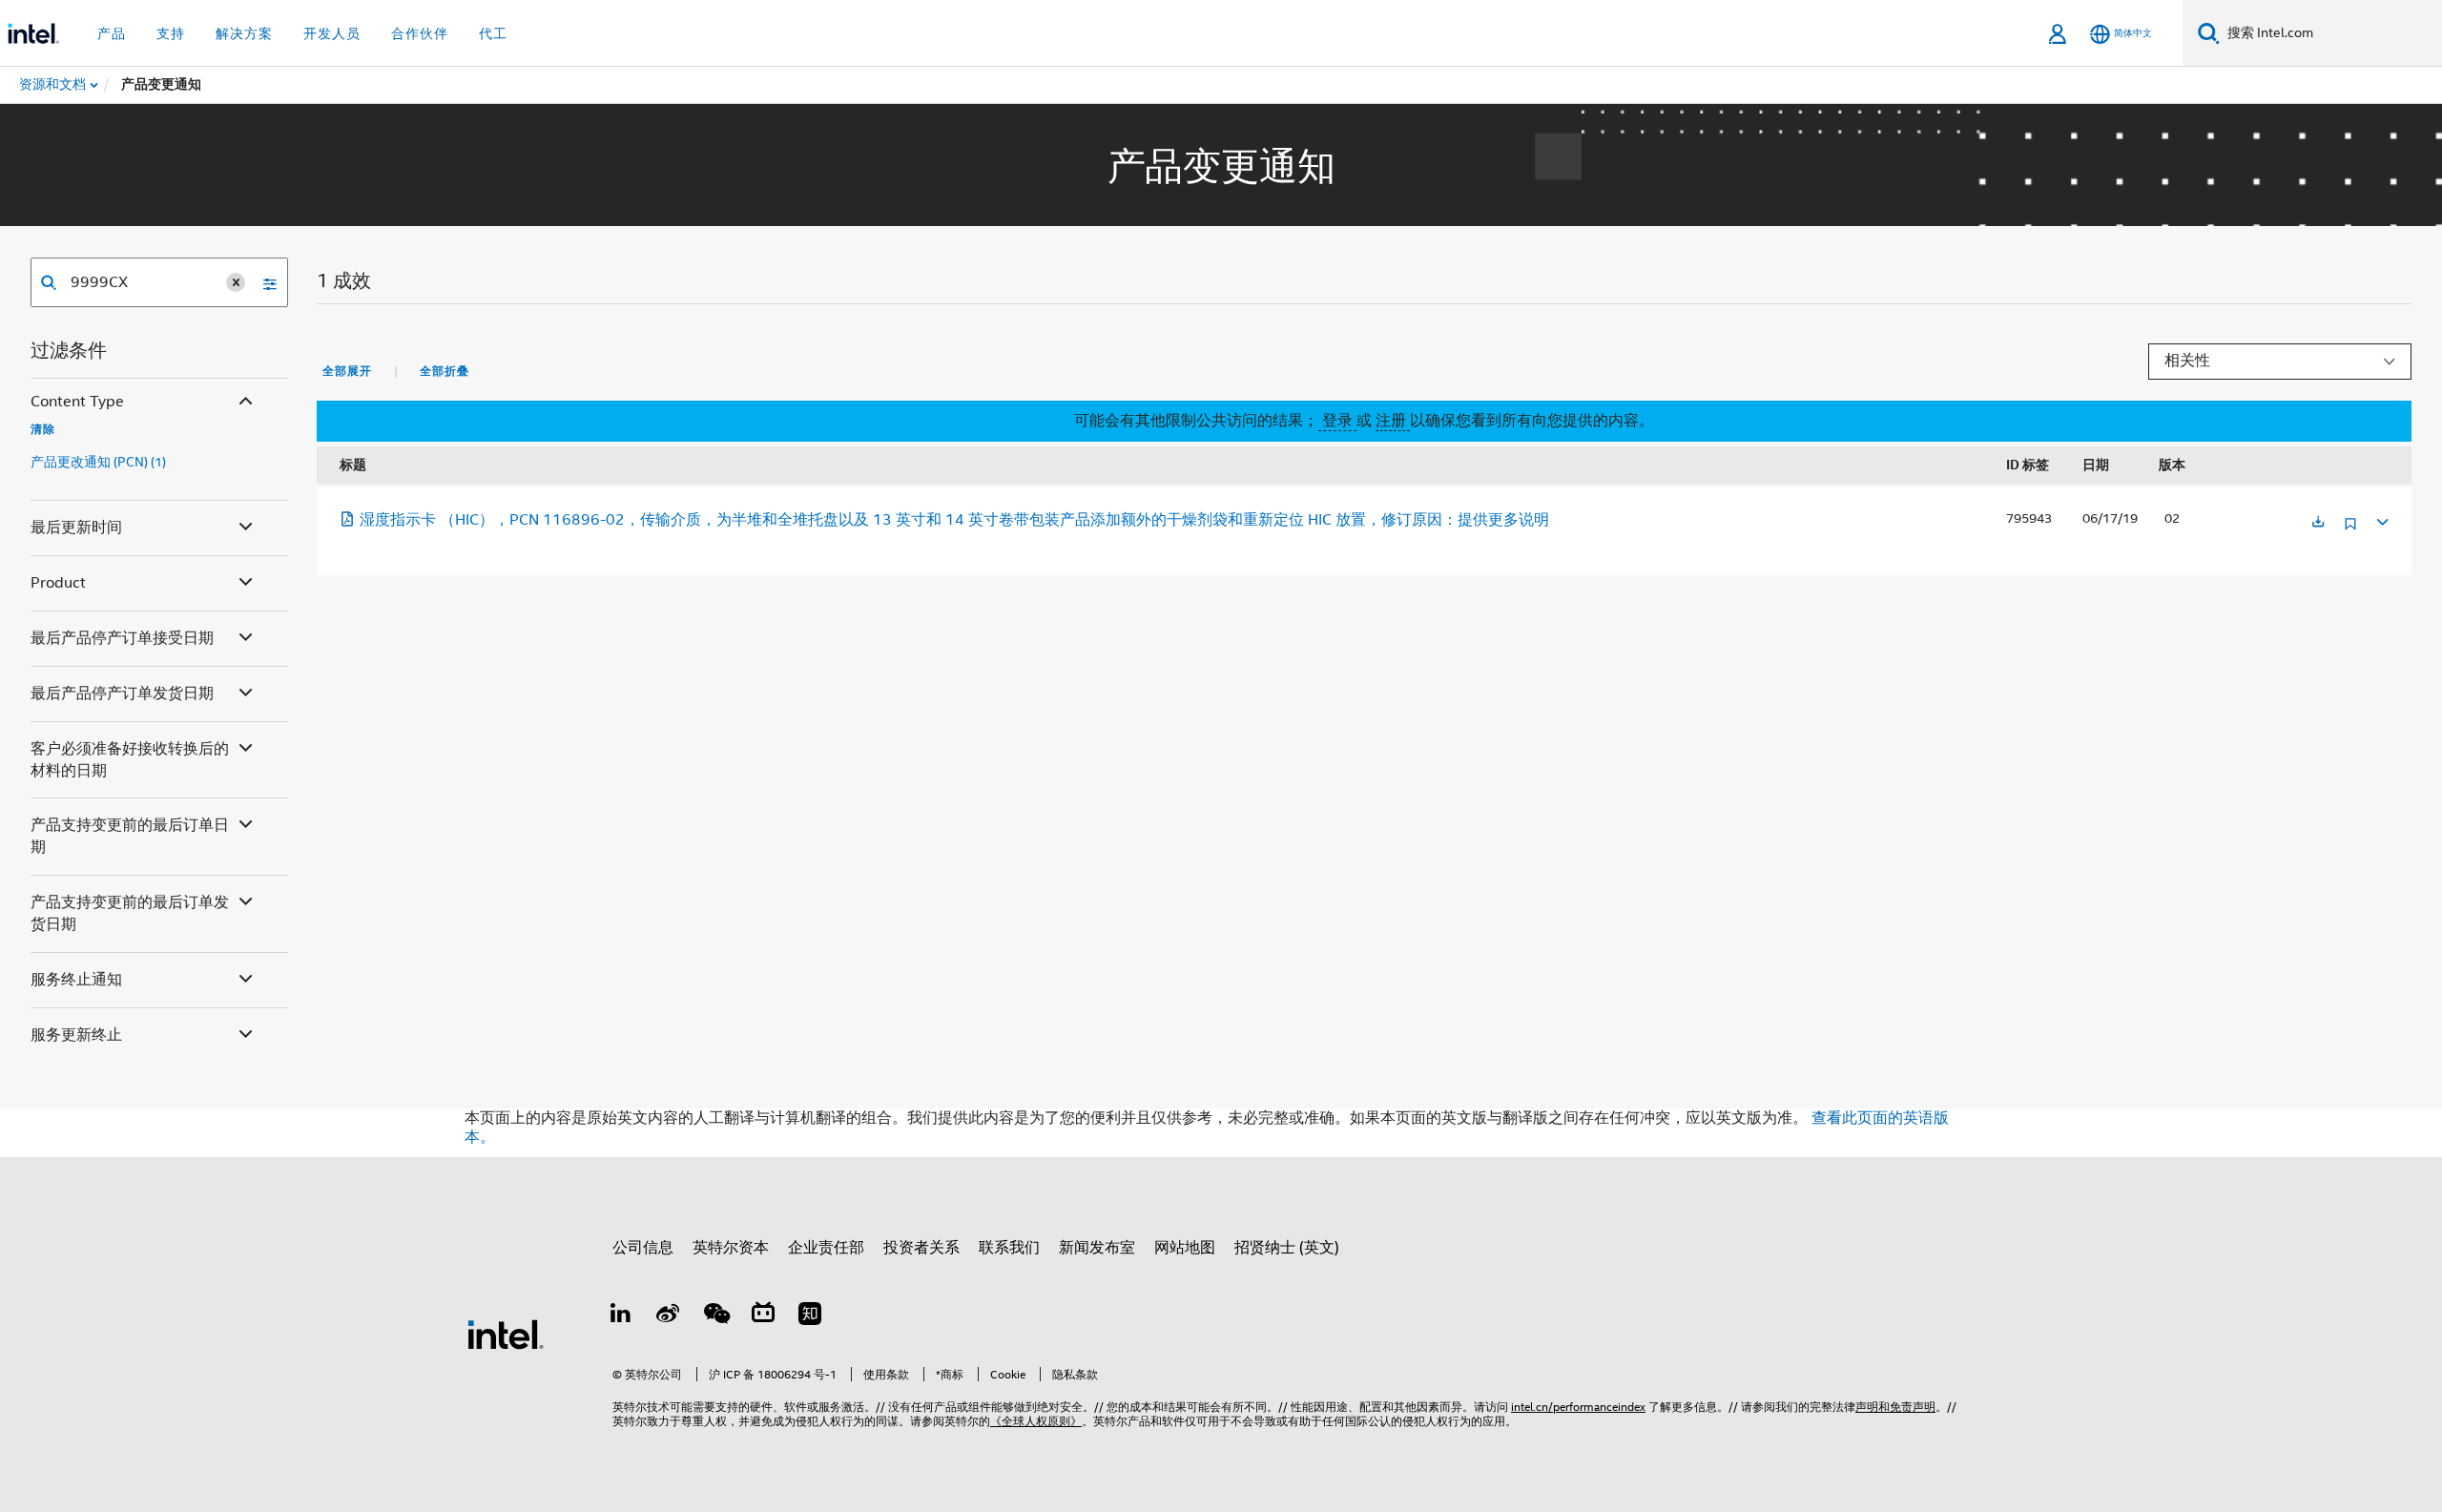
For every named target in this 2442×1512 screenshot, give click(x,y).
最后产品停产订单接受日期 (122, 638)
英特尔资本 (731, 1248)
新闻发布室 (1097, 1248)
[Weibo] (669, 1316)
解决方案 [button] (244, 33)
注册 (1393, 421)
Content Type (77, 402)
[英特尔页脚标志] (506, 1334)
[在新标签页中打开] (2318, 523)
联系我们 (1009, 1248)
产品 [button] (112, 33)
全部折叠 (445, 371)
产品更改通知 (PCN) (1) (98, 462)
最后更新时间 (76, 528)
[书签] (2350, 531)
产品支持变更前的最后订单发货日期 (130, 913)
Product (58, 583)
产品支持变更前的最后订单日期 (130, 836)
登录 (1337, 421)
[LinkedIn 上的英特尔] (621, 1316)
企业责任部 (826, 1248)
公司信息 (643, 1248)
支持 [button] (171, 33)
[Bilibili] (763, 1316)
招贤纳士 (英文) (1287, 1248)
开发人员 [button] (332, 33)
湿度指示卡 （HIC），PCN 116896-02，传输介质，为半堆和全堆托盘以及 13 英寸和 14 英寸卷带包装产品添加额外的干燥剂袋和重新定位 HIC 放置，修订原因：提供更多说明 (954, 520)
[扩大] (2381, 519)
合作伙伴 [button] (420, 33)
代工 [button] (493, 33)
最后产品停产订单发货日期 (122, 694)
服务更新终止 (76, 1035)
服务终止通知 (76, 980)
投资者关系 (921, 1248)
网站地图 (1185, 1248)
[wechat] (715, 1316)
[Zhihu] (810, 1316)
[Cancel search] (236, 282)
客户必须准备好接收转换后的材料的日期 (130, 760)
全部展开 (347, 371)
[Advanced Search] (263, 282)
